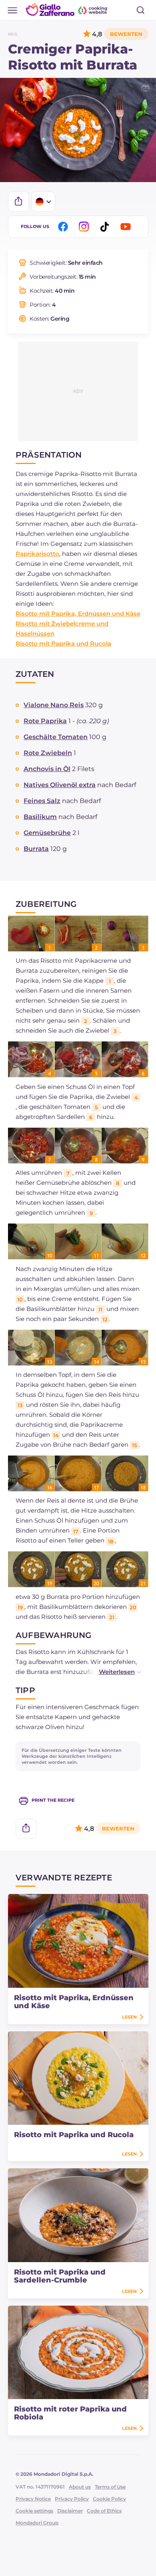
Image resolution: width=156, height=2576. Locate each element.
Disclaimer (70, 2511)
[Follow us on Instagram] (85, 227)
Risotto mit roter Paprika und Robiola (70, 2413)
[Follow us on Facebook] (64, 227)
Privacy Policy (72, 2499)
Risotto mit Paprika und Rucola (63, 644)
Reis (13, 34)
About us (80, 2487)
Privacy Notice (33, 2499)
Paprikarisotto (37, 554)
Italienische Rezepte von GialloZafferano (67, 10)
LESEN (129, 2017)
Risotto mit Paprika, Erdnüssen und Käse (78, 614)
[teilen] (18, 202)
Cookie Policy (109, 2499)
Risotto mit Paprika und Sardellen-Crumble (60, 2276)
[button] (112, 1672)
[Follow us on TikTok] (106, 227)
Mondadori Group (37, 2523)
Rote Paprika (45, 721)
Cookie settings (34, 2511)
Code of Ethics (104, 2511)
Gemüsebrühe (47, 833)
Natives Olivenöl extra (60, 785)
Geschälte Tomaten (56, 737)
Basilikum (40, 817)
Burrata (36, 849)
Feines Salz (42, 801)
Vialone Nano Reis (54, 705)
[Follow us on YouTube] (127, 227)
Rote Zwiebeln (48, 753)
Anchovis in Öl (47, 769)
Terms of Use (110, 2487)
